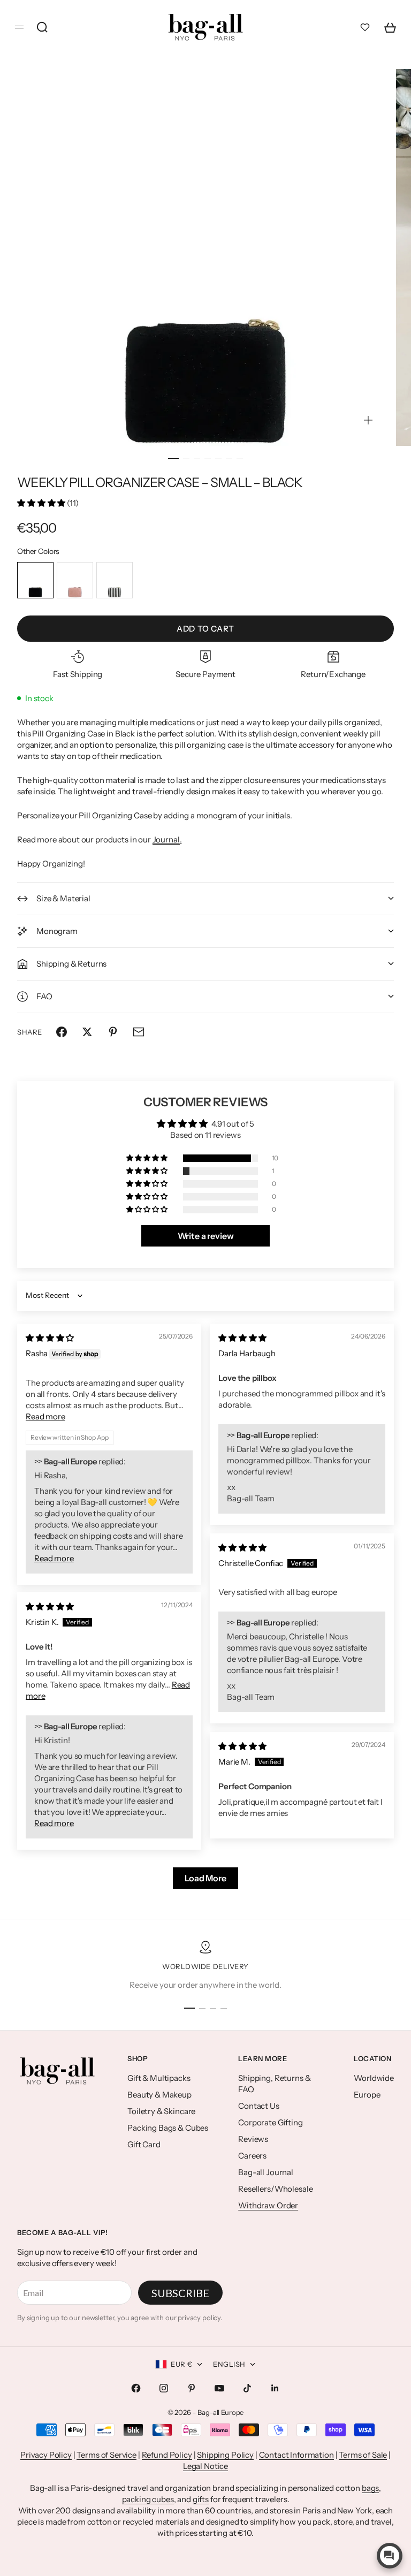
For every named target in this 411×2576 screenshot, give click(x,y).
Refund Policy (167, 2455)
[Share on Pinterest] (113, 1032)
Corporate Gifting (270, 2122)
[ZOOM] (368, 420)
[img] (50, 1338)
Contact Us (259, 2106)
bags (370, 2488)
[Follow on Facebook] (136, 2388)
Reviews (253, 2139)
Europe (367, 2095)
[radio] (35, 580)
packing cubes (148, 2499)
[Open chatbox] (390, 2556)
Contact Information (296, 2455)
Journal (166, 839)
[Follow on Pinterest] (192, 2388)
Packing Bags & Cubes (168, 2128)
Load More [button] (205, 1878)
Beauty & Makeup (159, 2095)
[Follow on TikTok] (247, 2388)
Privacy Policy (46, 2455)
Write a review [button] (206, 1236)
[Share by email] (139, 1032)
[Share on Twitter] (87, 1032)
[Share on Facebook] (62, 1032)
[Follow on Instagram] (164, 2388)
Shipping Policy (225, 2455)
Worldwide (374, 2078)
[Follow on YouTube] (219, 2388)
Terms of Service (106, 2455)
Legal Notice (205, 2466)
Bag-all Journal (266, 2172)
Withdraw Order (268, 2205)
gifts (201, 2499)
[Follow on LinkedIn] (275, 2388)
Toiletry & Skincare (161, 2111)
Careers (252, 2156)
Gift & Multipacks (159, 2078)
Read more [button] (45, 1416)
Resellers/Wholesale (275, 2189)
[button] (42, 503)
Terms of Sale (363, 2455)
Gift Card (144, 2144)
